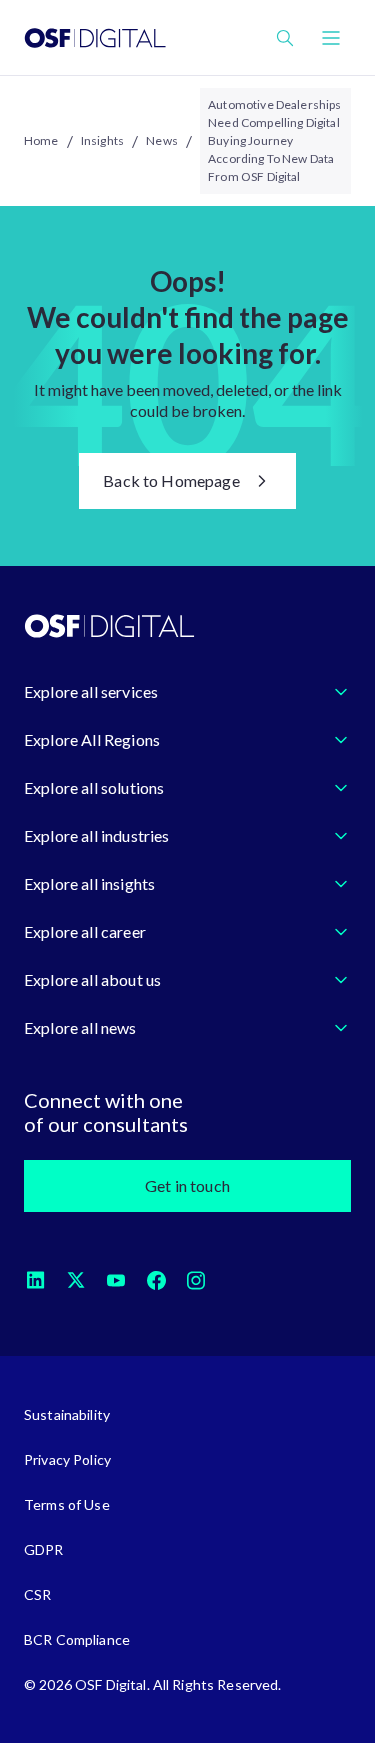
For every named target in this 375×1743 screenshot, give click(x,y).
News (162, 140)
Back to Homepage (171, 480)
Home (41, 140)
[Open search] (285, 38)
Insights (102, 140)
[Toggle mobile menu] (331, 38)
